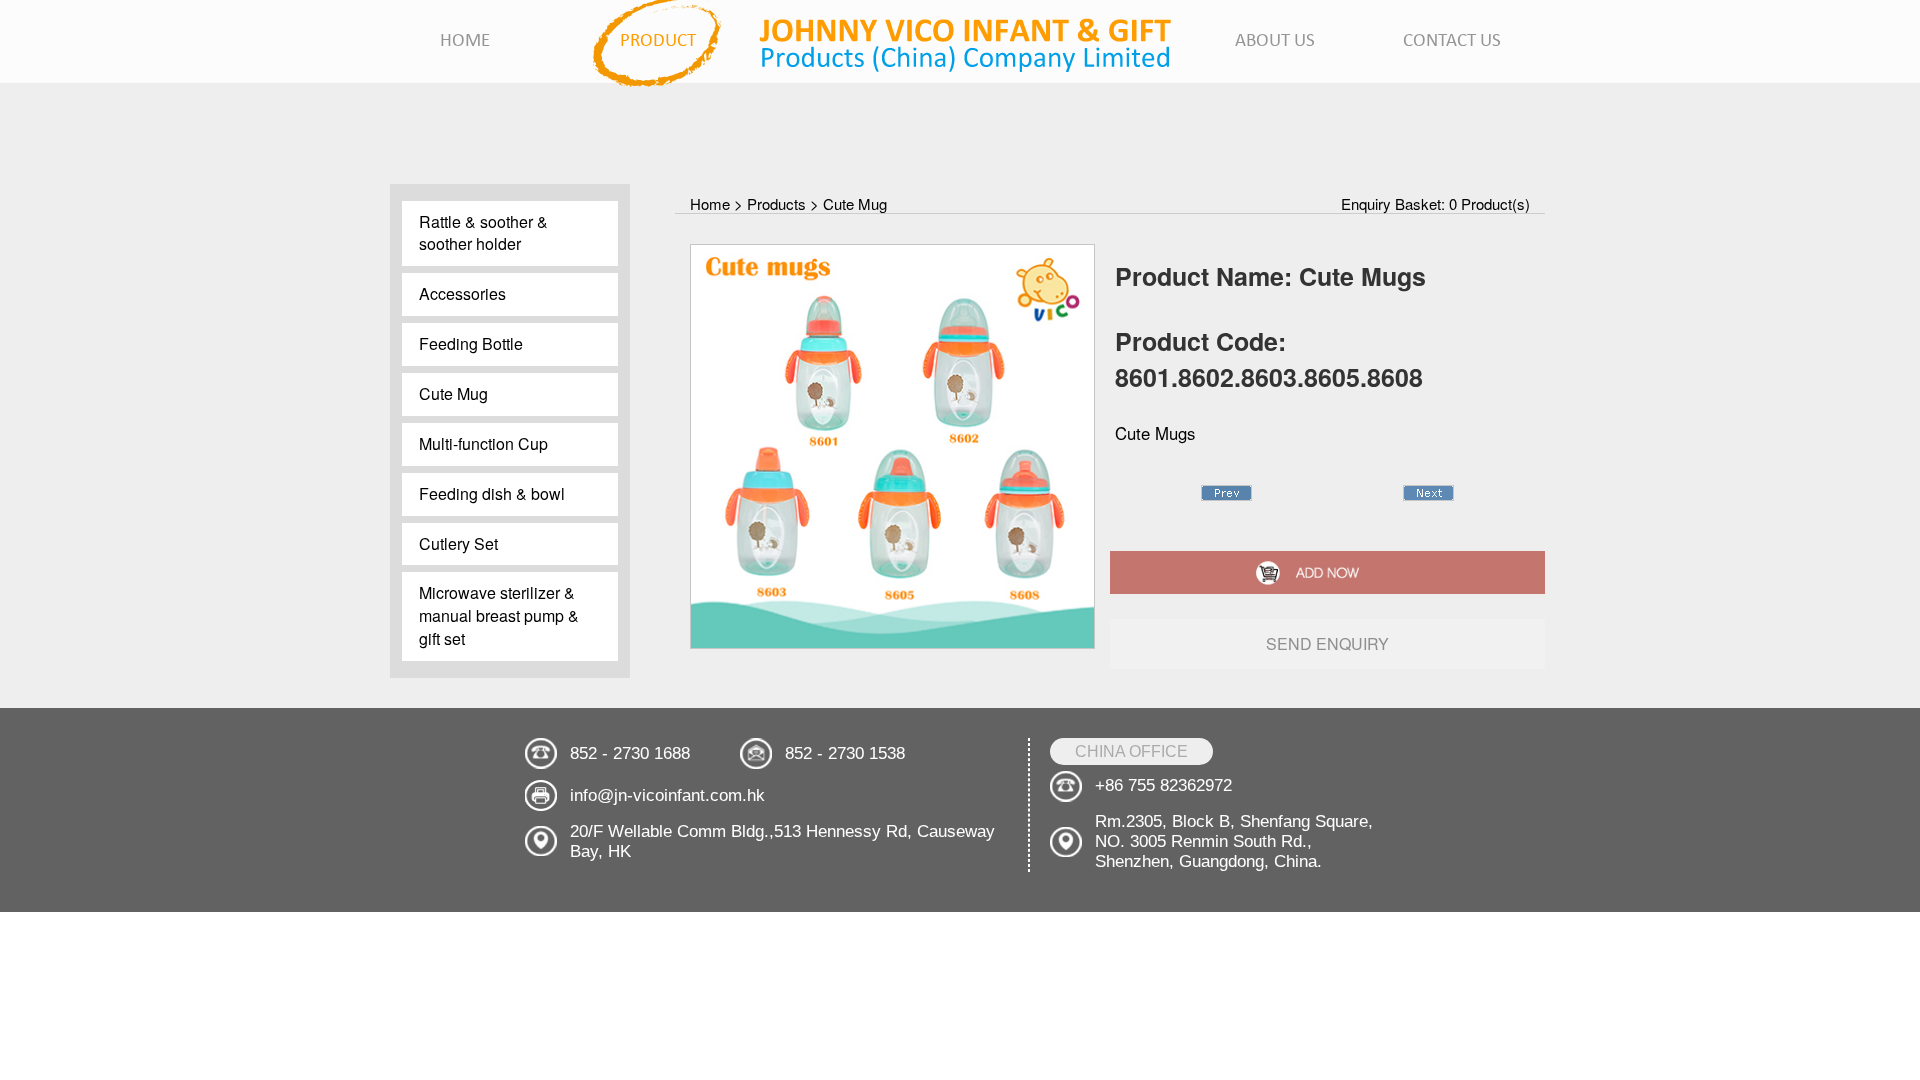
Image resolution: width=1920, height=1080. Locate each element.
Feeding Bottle (471, 343)
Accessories (462, 293)
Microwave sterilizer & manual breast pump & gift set (499, 615)
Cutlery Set (458, 543)
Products (776, 203)
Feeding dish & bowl (492, 493)
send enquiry (1327, 643)
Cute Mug (453, 393)
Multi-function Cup (483, 443)
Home (710, 203)
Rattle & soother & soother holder (483, 233)
